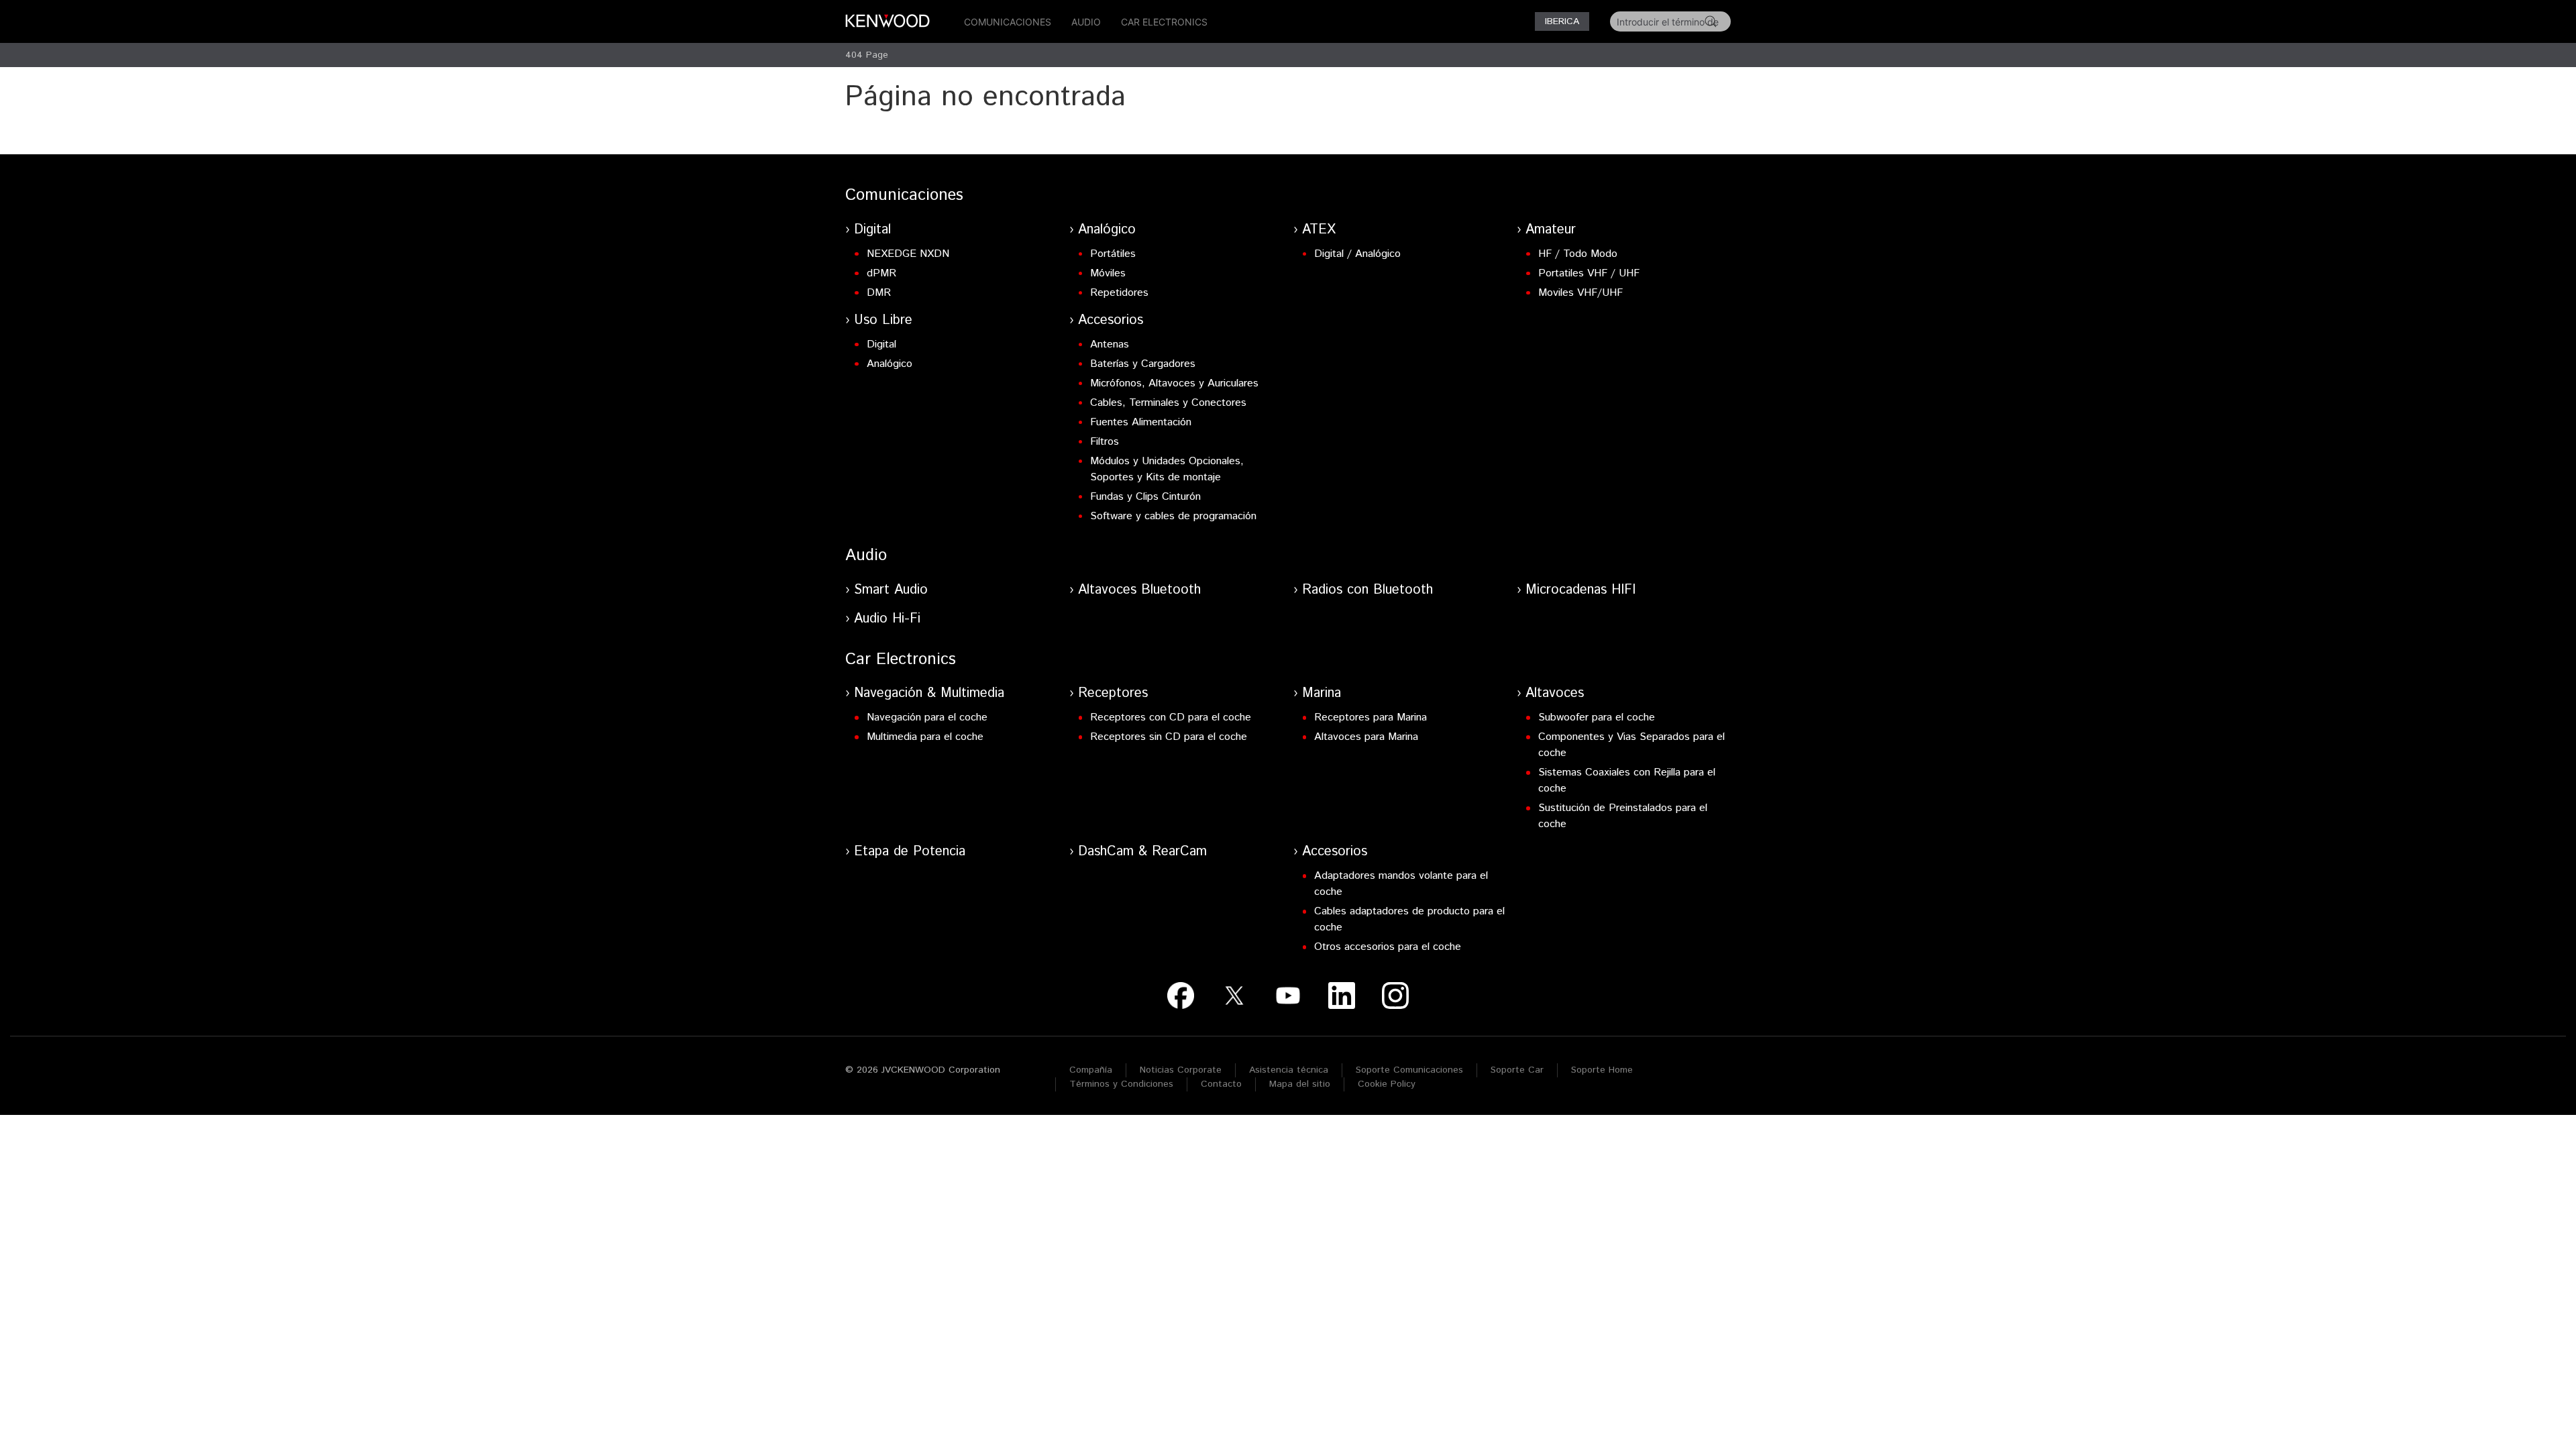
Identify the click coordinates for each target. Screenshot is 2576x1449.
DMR (879, 293)
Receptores (1113, 693)
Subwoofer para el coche (1597, 717)
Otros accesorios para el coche (1388, 947)
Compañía (1091, 1070)
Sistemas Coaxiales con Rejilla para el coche (1627, 781)
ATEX (1319, 230)
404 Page (867, 55)
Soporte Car (1517, 1070)
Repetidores (1119, 293)
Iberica (1562, 21)
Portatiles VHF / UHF (1589, 273)
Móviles (1108, 273)
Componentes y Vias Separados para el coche (1631, 745)
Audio (1086, 22)
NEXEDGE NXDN (908, 254)
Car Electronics (1164, 22)
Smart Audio (891, 590)
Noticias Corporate (1181, 1070)
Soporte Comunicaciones (1409, 1070)
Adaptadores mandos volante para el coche (1401, 884)
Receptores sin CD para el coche (1169, 737)
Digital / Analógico (1357, 254)
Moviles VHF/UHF (1580, 293)
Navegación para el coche (927, 717)
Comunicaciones (1008, 22)
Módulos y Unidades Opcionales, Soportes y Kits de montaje (1167, 469)
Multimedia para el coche (925, 737)
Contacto (1221, 1084)
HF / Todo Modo (1578, 254)
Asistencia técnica (1289, 1070)
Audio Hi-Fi (887, 619)
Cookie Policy (1387, 1084)
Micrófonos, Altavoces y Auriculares (1174, 383)
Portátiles (1113, 254)
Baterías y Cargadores (1143, 364)
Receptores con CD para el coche (1171, 717)
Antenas (1110, 344)
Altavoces (1555, 693)
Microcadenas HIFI (1580, 590)
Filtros (1105, 442)
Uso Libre (883, 320)
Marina (1322, 693)
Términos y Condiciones (1121, 1084)
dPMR (881, 273)
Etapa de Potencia (910, 852)
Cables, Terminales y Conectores (1168, 403)
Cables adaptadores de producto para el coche (1409, 919)
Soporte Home (1602, 1070)
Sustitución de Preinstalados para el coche (1623, 816)
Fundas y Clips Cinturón (1145, 497)
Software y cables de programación (1173, 516)
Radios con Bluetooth (1367, 590)
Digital (872, 230)
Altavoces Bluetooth (1139, 590)
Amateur (1551, 230)
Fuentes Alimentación (1141, 422)
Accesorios (1111, 320)
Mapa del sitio (1300, 1084)
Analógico (1107, 230)
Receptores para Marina (1371, 717)
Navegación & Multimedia (929, 693)
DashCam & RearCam (1142, 852)
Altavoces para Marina (1366, 737)
